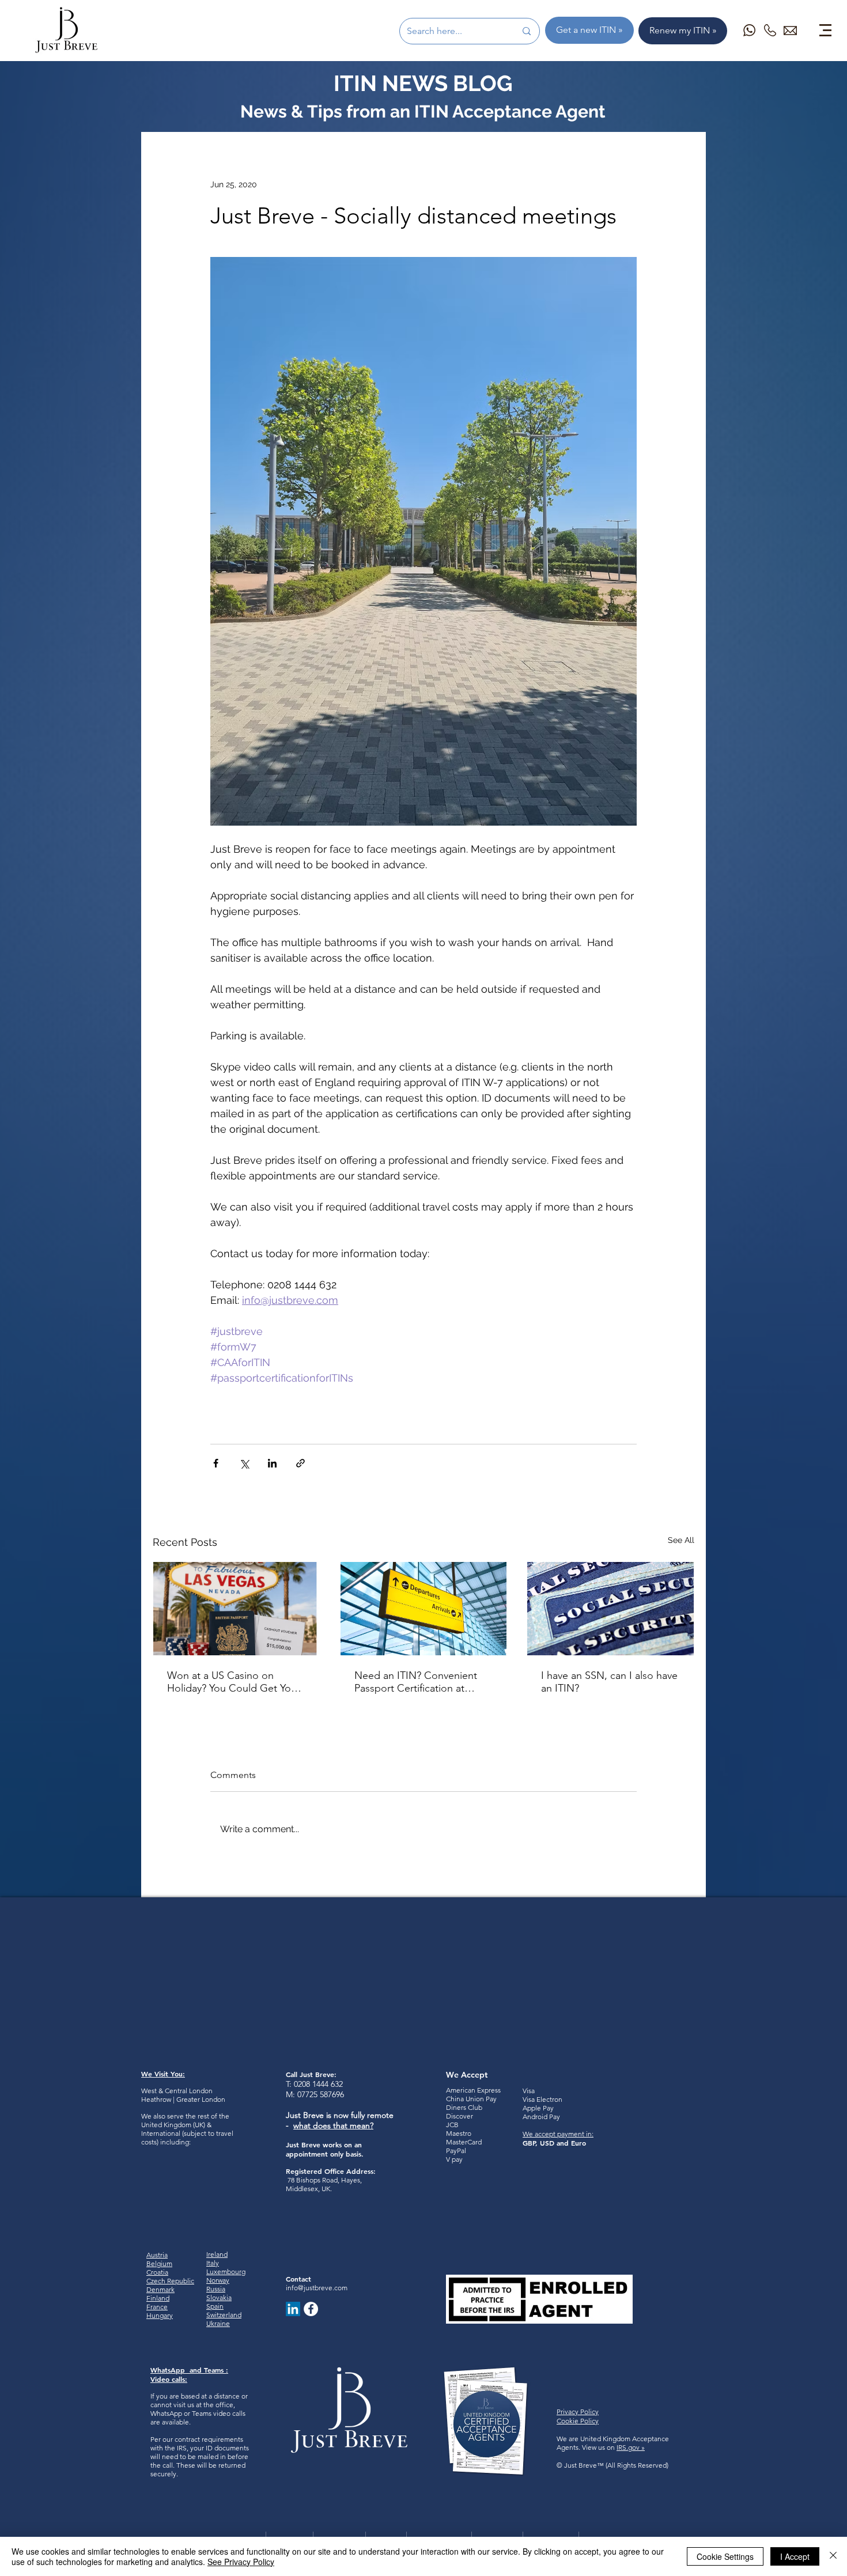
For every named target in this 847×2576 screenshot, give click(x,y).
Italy (213, 2263)
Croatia (157, 2272)
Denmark (160, 2289)
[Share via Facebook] (216, 1463)
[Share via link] (300, 1463)
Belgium (159, 2263)
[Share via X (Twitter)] (244, 1463)
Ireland (217, 2254)
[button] (825, 30)
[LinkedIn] (293, 2309)
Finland (158, 2298)
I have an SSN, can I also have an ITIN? (609, 1682)
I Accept (795, 2556)
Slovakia (219, 2297)
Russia (216, 2289)
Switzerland (224, 2315)
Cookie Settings (725, 2556)
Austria (157, 2255)
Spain (215, 2306)
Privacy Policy (578, 2412)
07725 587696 (321, 2094)
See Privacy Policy (241, 2562)
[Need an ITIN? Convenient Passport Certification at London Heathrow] (424, 1609)
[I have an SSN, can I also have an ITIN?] (610, 1609)
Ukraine (218, 2323)
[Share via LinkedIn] (272, 1463)
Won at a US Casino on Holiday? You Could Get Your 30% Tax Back (234, 1682)
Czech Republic (170, 2281)
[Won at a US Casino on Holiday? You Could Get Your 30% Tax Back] (237, 1609)
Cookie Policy (578, 2421)
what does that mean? (333, 2125)
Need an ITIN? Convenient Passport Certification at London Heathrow (416, 1682)
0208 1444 (311, 2084)
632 (336, 2084)
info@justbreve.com (317, 2288)
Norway (218, 2280)
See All (681, 1540)
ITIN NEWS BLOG (423, 83)
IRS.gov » (631, 2447)
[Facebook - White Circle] (311, 2309)
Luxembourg (226, 2272)
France (157, 2307)
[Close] (833, 2556)
